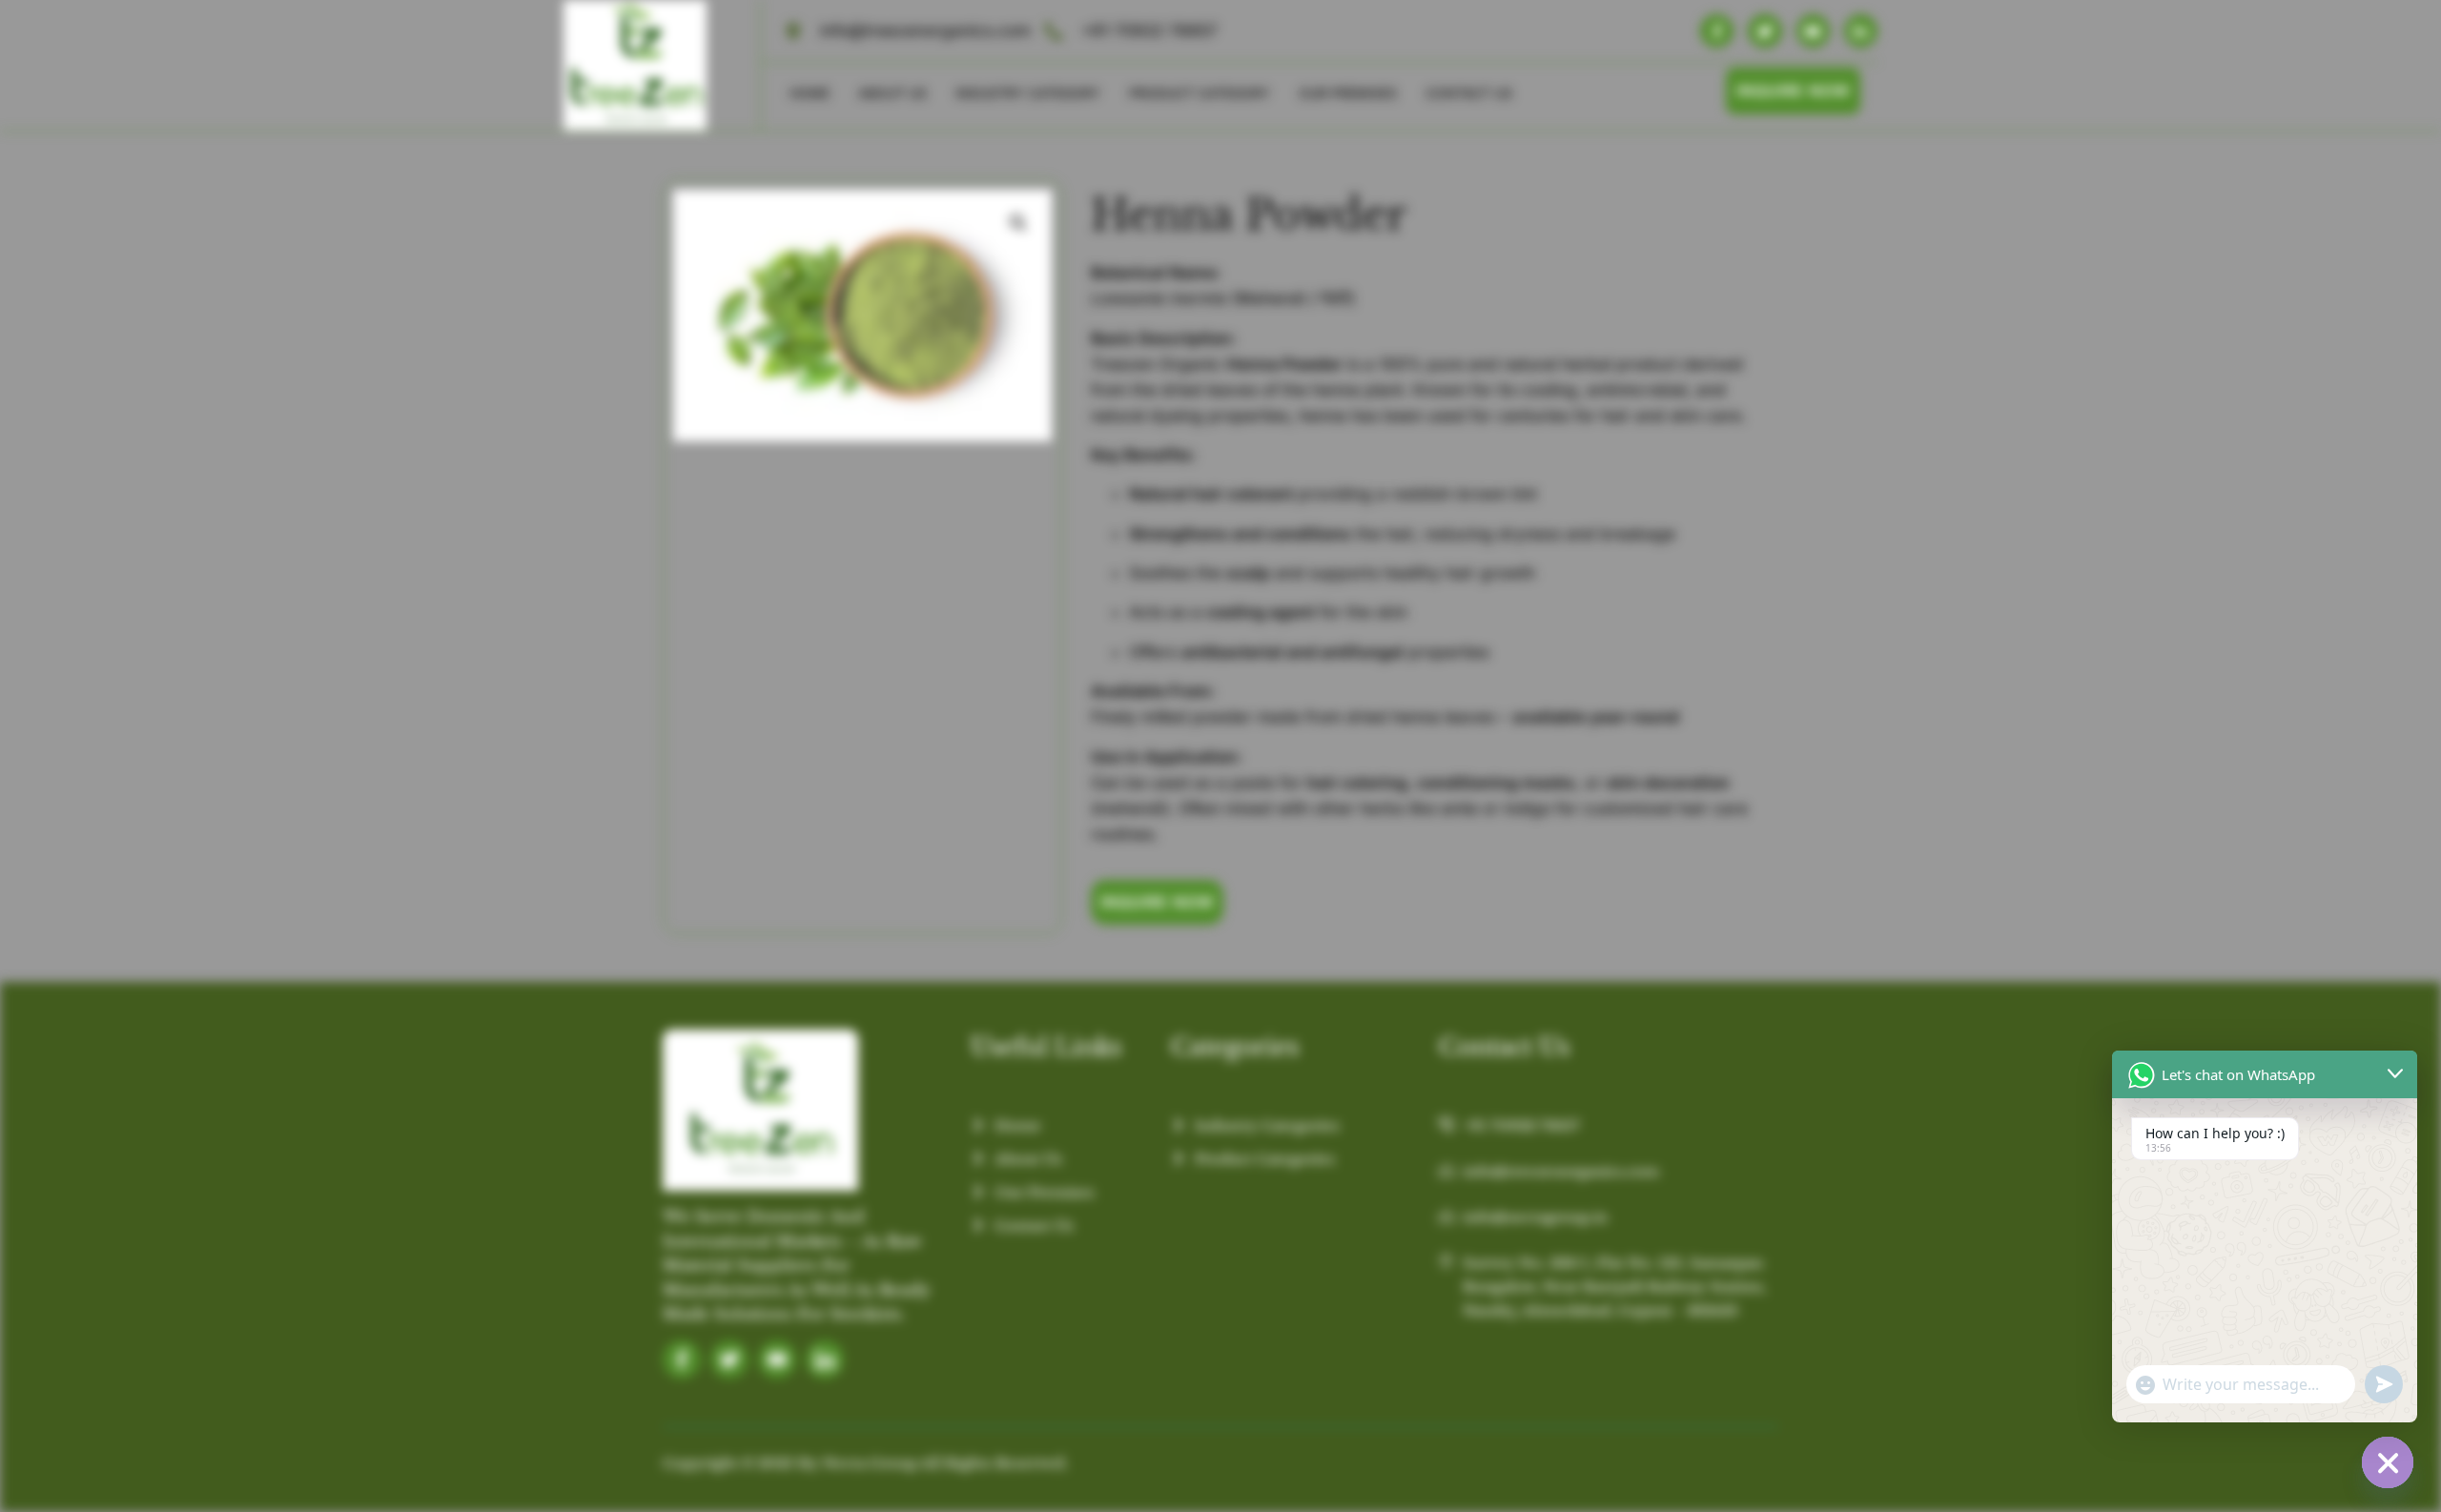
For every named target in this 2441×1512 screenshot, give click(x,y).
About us (892, 93)
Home (810, 93)
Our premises (1348, 93)
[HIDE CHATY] (2388, 1462)
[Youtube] (1813, 31)
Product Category (1200, 93)
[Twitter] (1764, 31)
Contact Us (1469, 93)
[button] (1018, 223)
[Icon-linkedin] (825, 1359)
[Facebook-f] (1717, 31)
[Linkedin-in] (1861, 31)
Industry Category (1028, 93)
